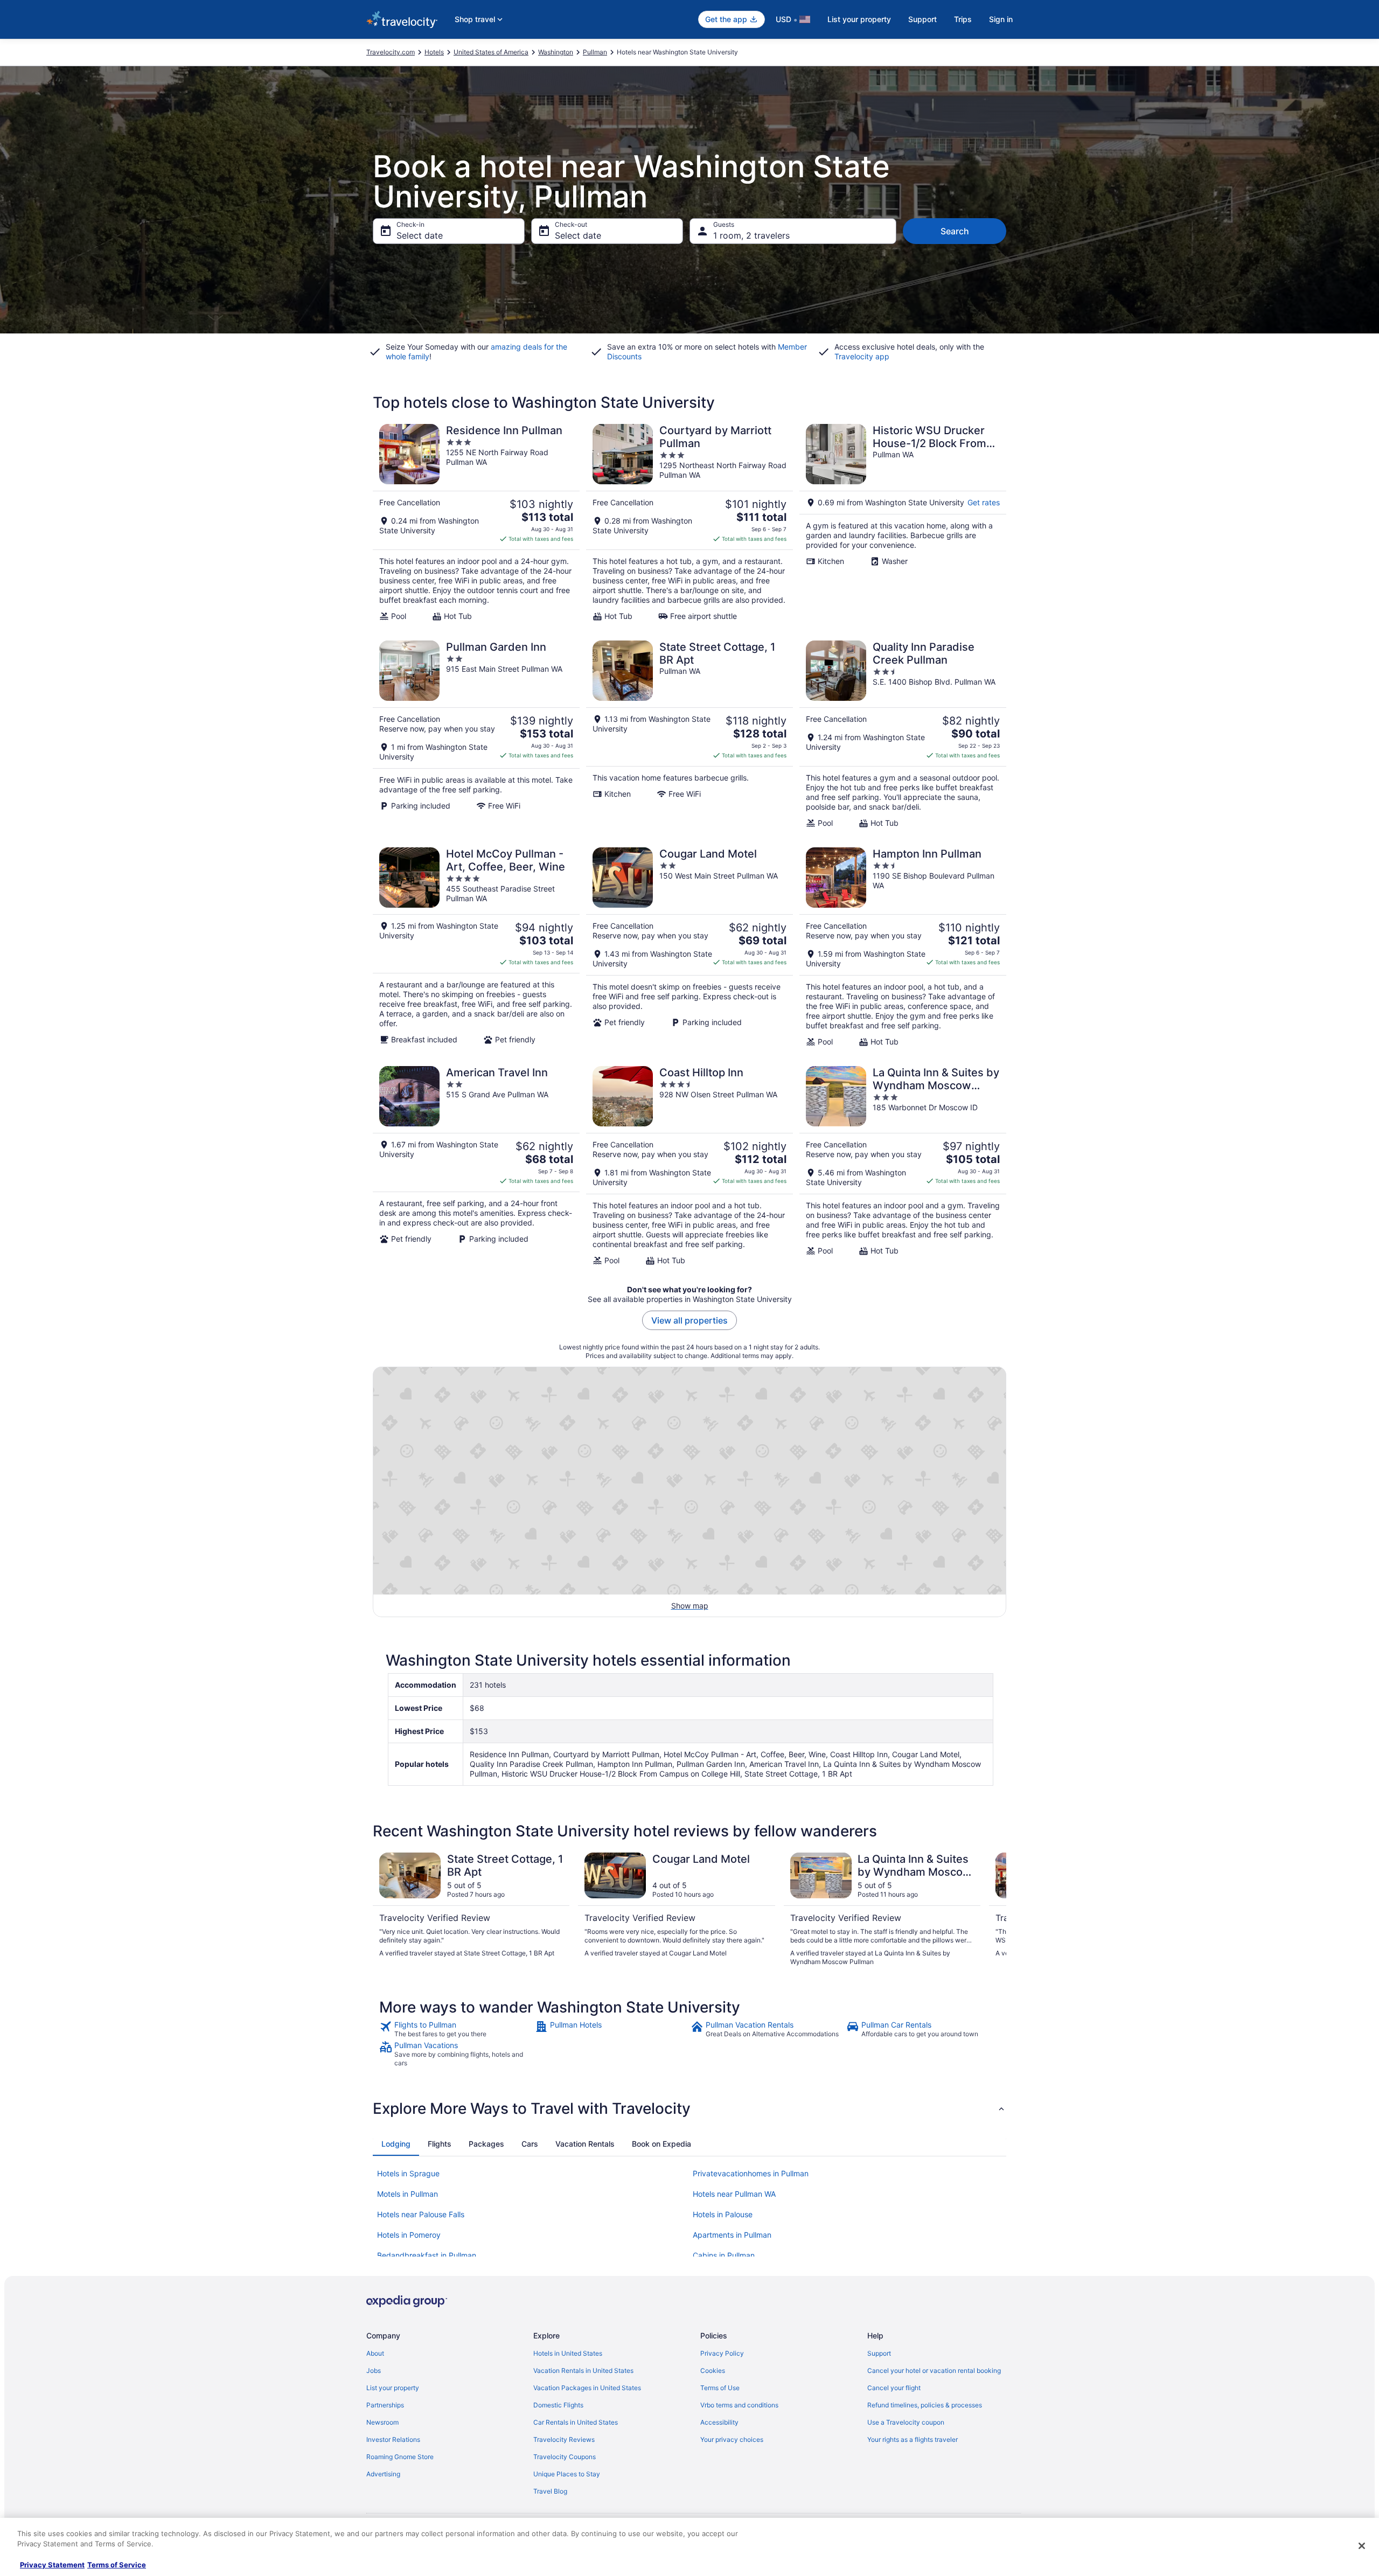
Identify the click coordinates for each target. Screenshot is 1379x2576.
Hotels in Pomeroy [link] (409, 2235)
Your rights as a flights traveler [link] (913, 2439)
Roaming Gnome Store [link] (400, 2457)
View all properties (689, 1320)
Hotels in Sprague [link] (408, 2173)
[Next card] (993, 1910)
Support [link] (879, 2353)
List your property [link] (393, 2388)
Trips (963, 19)
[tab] (396, 2144)
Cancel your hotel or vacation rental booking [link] (934, 2370)
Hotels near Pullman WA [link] (734, 2194)
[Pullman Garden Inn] (476, 734)
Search (955, 231)
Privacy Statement (52, 2565)
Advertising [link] (383, 2474)
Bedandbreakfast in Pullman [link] (427, 2255)
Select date (420, 235)
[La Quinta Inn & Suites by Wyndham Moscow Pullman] (903, 1166)
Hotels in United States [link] (568, 2353)
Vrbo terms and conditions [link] (739, 2405)
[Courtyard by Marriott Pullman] (689, 523)
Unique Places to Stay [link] (567, 2474)
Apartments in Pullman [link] (732, 2235)
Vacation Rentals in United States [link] (583, 2370)
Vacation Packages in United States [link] (587, 2388)
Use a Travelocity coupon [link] (906, 2422)
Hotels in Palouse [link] (723, 2214)
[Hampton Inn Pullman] (903, 947)
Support (922, 19)
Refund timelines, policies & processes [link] (925, 2405)
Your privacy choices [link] (732, 2439)
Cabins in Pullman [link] (724, 2255)
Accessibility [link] (719, 2422)
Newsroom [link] (382, 2422)
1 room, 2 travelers (751, 235)
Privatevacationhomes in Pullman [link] (751, 2173)
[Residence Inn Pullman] (476, 523)
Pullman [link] (595, 52)
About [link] (375, 2353)
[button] (689, 2108)
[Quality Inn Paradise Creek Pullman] (903, 734)
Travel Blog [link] (550, 2491)
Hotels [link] (434, 52)
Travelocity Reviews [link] (564, 2439)
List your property (859, 19)
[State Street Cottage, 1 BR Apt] (689, 734)
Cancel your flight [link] (894, 2388)
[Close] (1362, 2546)
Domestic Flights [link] (558, 2405)
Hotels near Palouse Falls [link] (421, 2214)
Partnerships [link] (385, 2405)
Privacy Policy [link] (722, 2353)
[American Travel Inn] (476, 1166)
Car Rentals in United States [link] (576, 2422)
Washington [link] (556, 52)
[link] (456, 2029)
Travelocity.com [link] (391, 52)
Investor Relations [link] (393, 2439)
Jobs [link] (374, 2370)
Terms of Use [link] (720, 2388)
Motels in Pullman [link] (408, 2194)
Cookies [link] (713, 2370)
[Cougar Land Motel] (689, 947)
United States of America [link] (491, 52)
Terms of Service (117, 2565)
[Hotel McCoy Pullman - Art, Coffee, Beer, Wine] (476, 947)
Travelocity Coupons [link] (565, 2457)
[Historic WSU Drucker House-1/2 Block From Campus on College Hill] (903, 523)
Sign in (1001, 19)
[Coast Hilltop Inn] (689, 1166)
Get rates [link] (984, 502)
